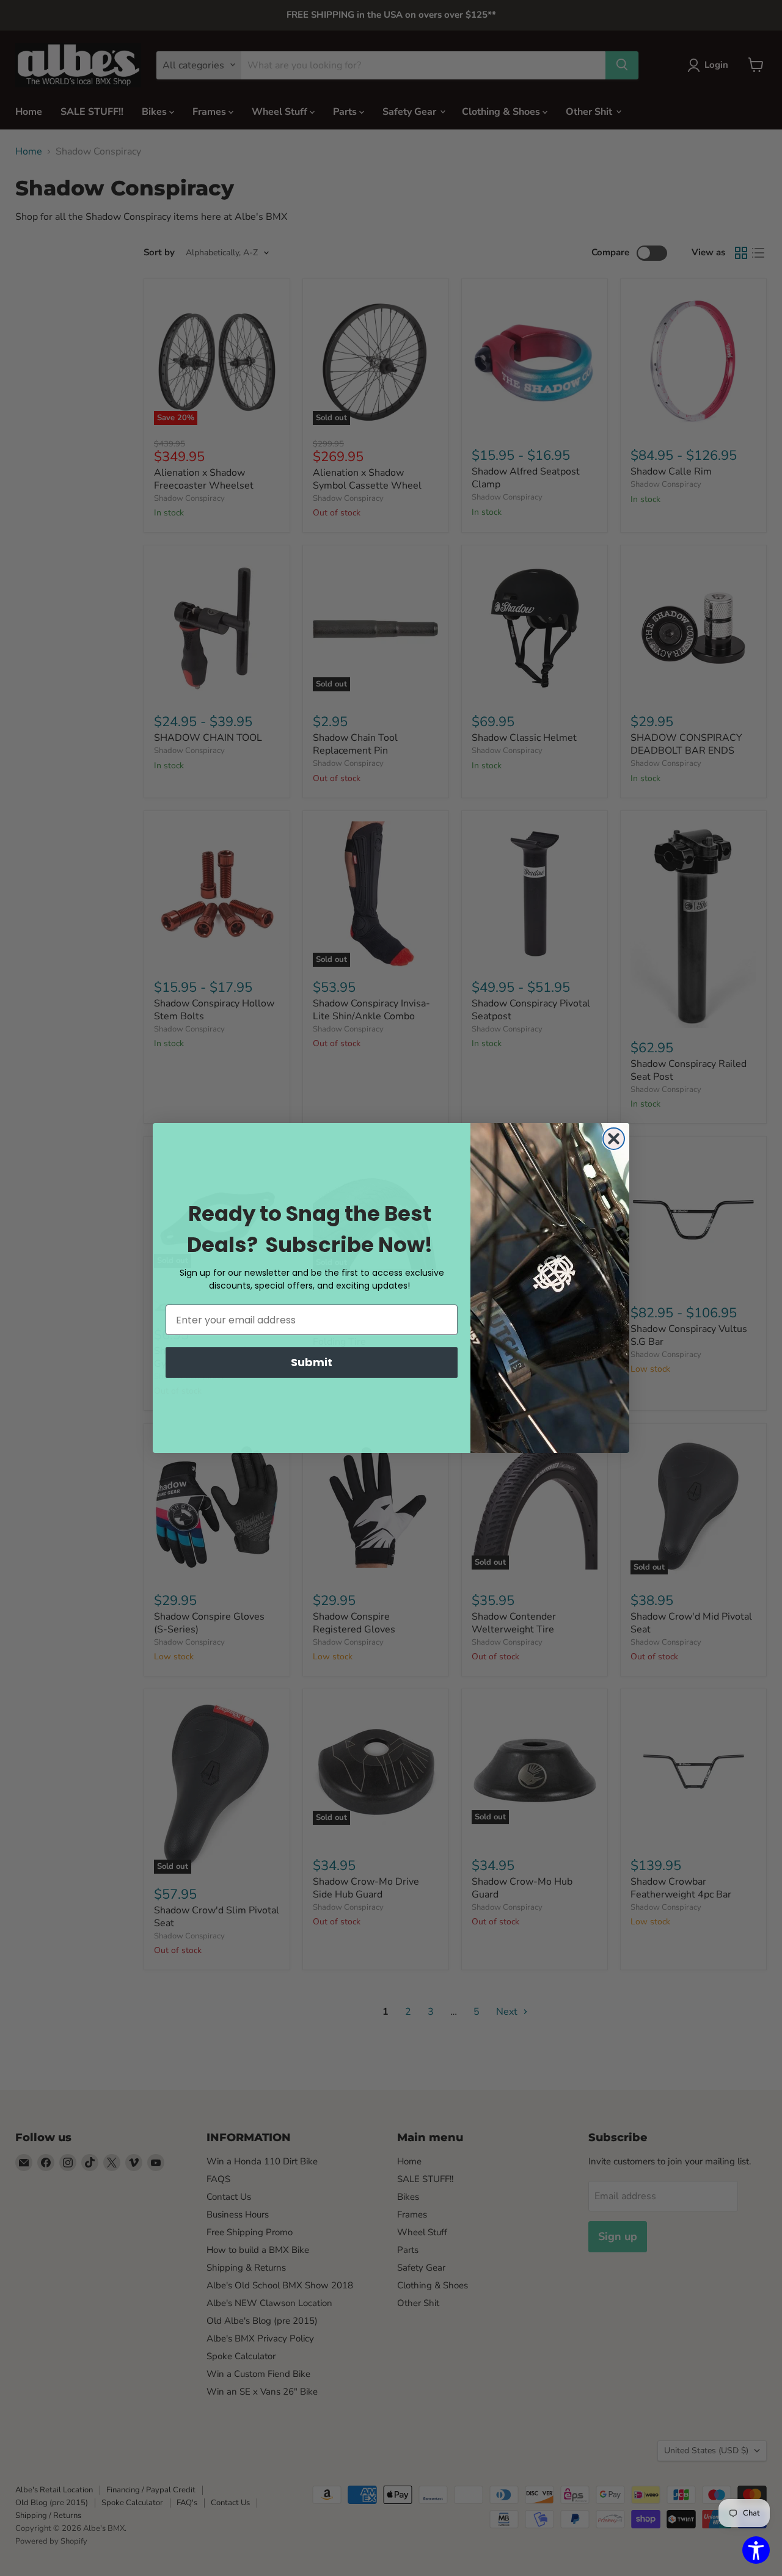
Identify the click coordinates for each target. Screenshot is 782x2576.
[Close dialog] (614, 1139)
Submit (312, 1362)
